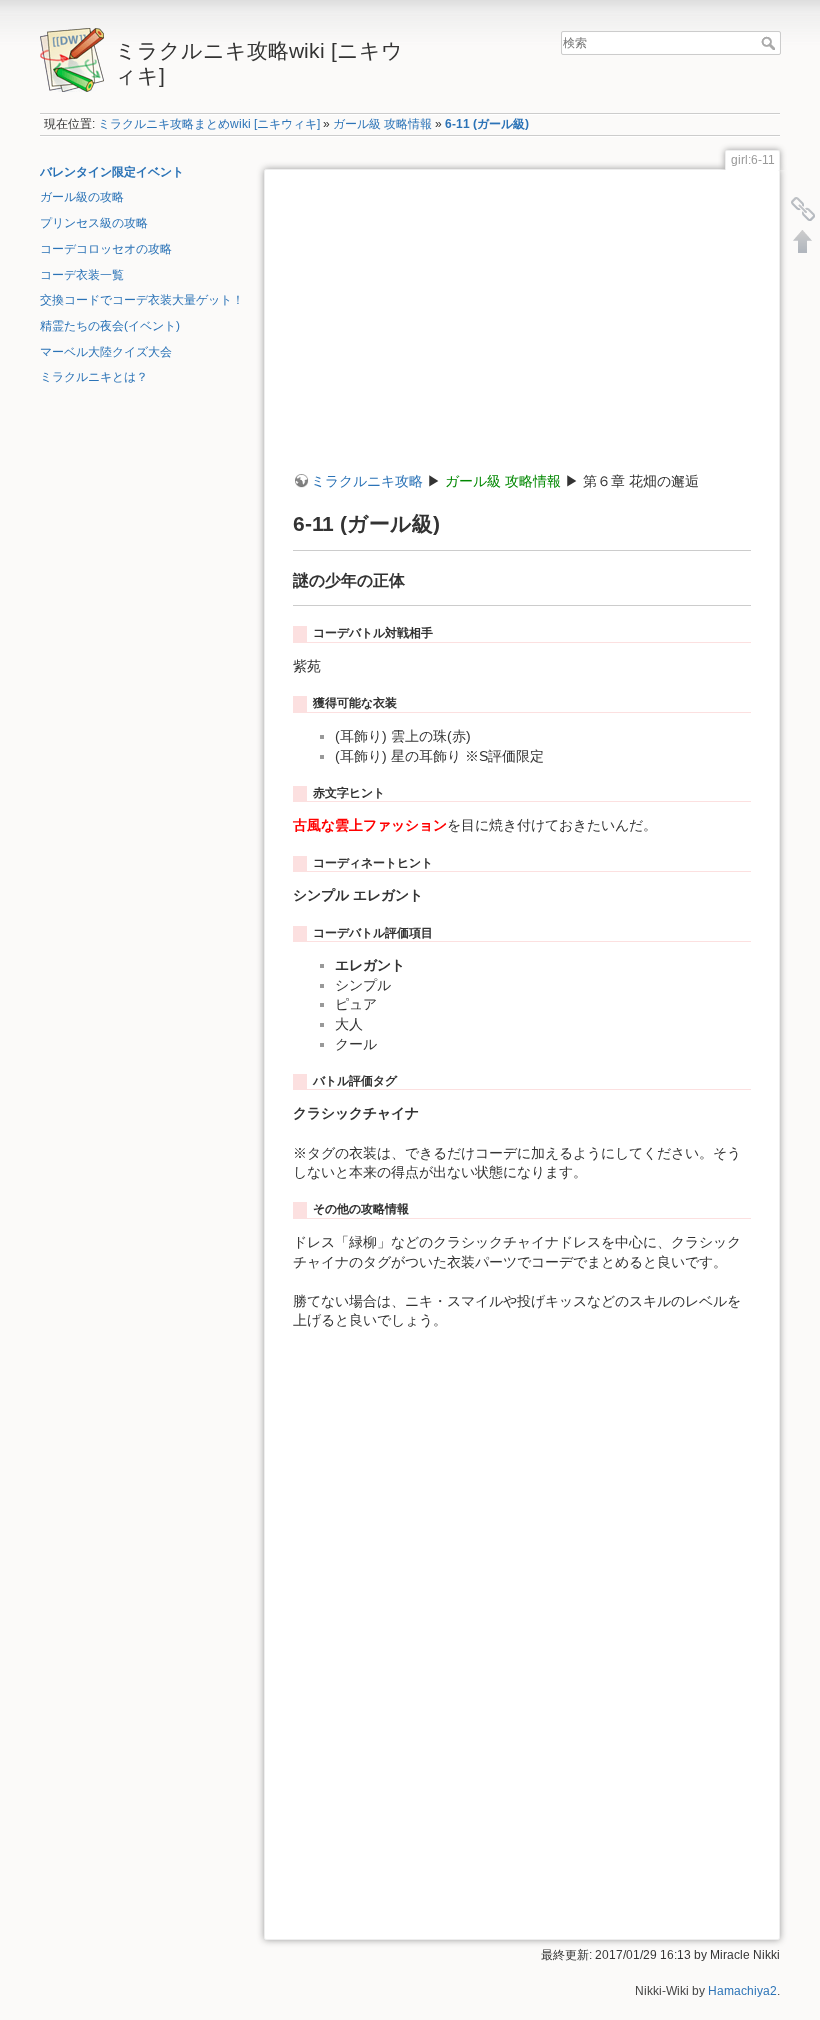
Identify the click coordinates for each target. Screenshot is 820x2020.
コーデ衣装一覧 (82, 275)
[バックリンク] (803, 209)
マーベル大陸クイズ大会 (106, 352)
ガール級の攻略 (82, 197)
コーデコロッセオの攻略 (106, 249)
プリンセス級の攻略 (94, 223)
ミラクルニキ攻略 (367, 481)
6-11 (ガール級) (487, 124)
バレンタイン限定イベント (112, 172)
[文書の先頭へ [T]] (803, 241)
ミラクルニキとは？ (94, 377)
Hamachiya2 (742, 1991)
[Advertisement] (522, 332)
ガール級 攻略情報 (382, 124)
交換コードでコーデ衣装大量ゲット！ (142, 300)
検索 (770, 43)
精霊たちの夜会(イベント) (110, 326)
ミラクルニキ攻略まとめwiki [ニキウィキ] (209, 124)
